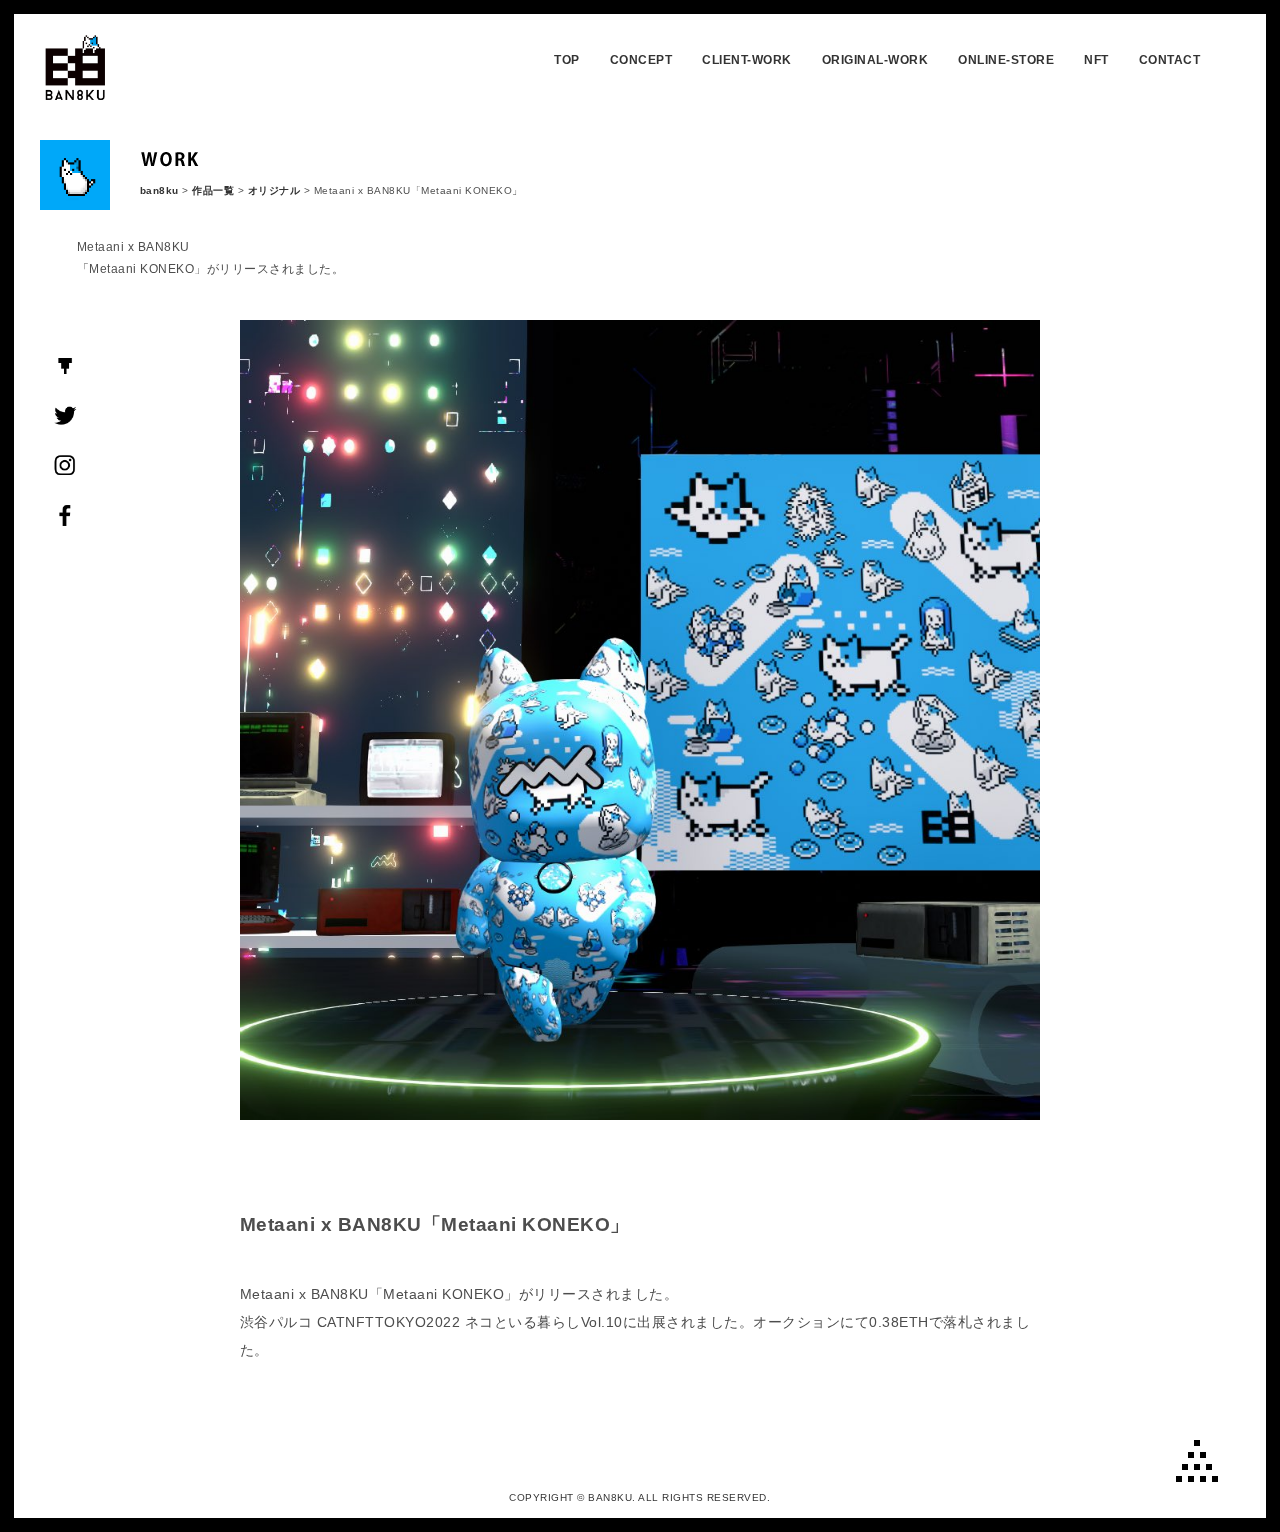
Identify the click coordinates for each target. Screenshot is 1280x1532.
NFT (1096, 60)
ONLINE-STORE (1006, 60)
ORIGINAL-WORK (875, 60)
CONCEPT (641, 60)
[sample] (640, 1109)
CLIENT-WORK (747, 60)
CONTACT (1170, 60)
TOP (567, 60)
